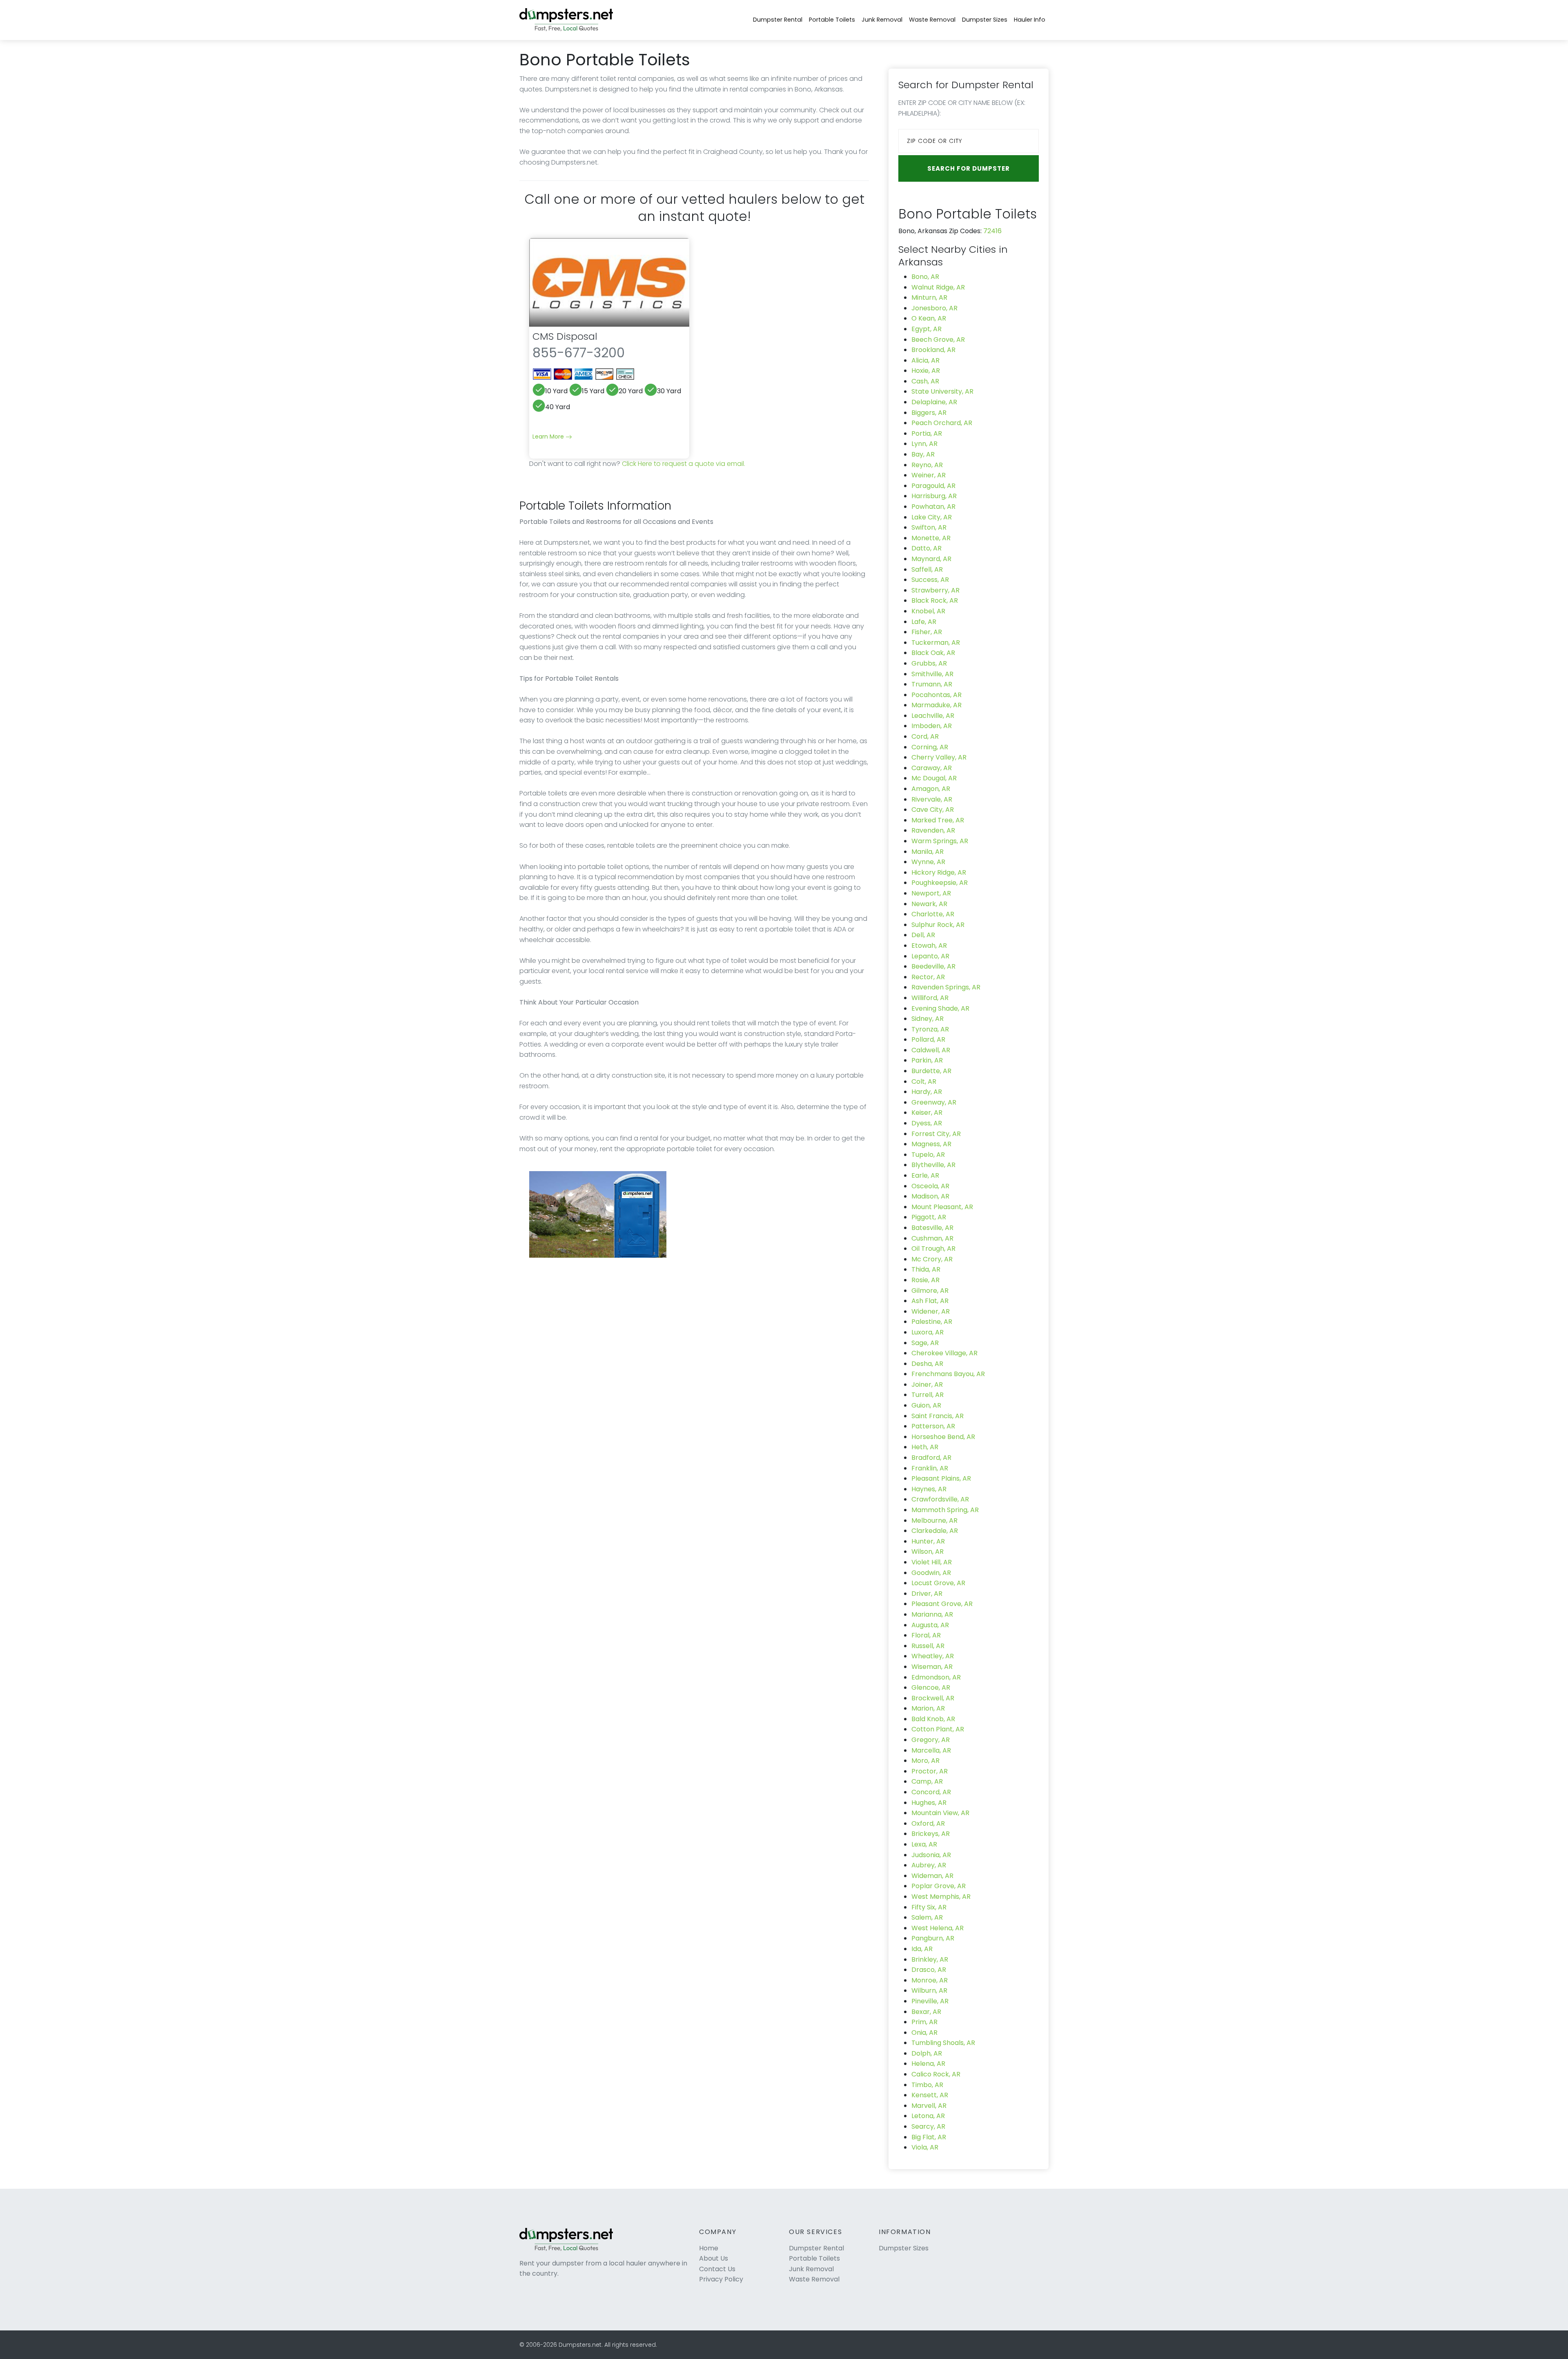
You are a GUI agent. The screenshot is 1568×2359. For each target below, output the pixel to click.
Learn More (549, 437)
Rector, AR (928, 977)
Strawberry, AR (935, 590)
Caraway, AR (932, 768)
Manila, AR (928, 852)
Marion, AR (928, 1708)
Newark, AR (929, 904)
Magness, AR (931, 1144)
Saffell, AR (927, 569)
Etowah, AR (929, 946)
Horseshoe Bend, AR (943, 1437)
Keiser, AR (927, 1113)
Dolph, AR (927, 2053)
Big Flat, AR (929, 2137)
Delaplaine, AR (934, 402)
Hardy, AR (927, 1092)
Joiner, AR (927, 1384)
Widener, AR (931, 1311)
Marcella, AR (931, 1750)
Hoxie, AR (926, 371)
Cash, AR (925, 381)
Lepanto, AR (930, 956)
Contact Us (717, 2269)
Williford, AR (930, 998)
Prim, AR (924, 2022)
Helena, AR (928, 2064)
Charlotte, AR (933, 914)
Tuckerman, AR (936, 643)
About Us (714, 2258)
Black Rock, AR (935, 600)
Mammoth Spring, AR (945, 1510)
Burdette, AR (931, 1071)
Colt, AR (924, 1081)
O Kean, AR (929, 318)
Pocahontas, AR (937, 695)
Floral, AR (926, 1635)
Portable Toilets (832, 20)
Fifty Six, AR (929, 1907)
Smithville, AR (932, 674)
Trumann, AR (932, 684)
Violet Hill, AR (932, 1562)
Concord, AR (931, 1792)
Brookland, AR (933, 350)
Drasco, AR (929, 1970)
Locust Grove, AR (938, 1583)
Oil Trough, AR (933, 1249)
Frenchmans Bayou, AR (948, 1374)
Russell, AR (928, 1646)
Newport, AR (931, 893)
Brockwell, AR (933, 1698)
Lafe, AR (924, 622)
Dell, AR (923, 935)
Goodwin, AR (931, 1573)
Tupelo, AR (928, 1155)
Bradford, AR (931, 1458)
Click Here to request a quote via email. (684, 464)
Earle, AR (925, 1175)
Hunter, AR (928, 1541)
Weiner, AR (929, 475)
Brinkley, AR (930, 1959)
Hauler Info (1030, 20)
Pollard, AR (928, 1039)
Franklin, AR (930, 1468)
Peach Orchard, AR (942, 423)
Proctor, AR (930, 1771)
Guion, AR (926, 1405)
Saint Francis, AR (938, 1416)
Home (709, 2248)
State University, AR (942, 391)
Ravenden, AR (933, 830)
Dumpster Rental (778, 20)
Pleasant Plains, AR (941, 1478)
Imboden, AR (932, 726)
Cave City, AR (933, 810)
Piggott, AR (929, 1217)
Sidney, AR (928, 1019)
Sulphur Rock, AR (938, 925)
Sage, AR (925, 1343)
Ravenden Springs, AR (946, 987)
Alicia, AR (925, 360)
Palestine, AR (932, 1322)
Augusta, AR (930, 1625)
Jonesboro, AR (934, 308)
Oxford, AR (928, 1823)
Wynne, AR (928, 862)
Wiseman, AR (932, 1667)
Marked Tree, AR (938, 820)
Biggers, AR (929, 413)
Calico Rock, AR (936, 2074)
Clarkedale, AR (935, 1531)
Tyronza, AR (930, 1029)
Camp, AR (927, 1781)
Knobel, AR (928, 611)
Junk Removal (882, 20)
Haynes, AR (929, 1489)
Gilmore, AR (930, 1291)
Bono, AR (925, 277)
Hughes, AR (929, 1803)
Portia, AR (927, 433)
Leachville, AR (933, 716)
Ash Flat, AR (930, 1301)
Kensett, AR (930, 2095)
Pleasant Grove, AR (942, 1604)
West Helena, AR (938, 1928)
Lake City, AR (932, 517)
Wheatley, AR (933, 1656)
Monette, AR (931, 538)
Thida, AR (926, 1269)
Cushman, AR (932, 1238)
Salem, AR (927, 1917)
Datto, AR (927, 548)
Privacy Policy (721, 2279)
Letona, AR (928, 2116)
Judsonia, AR (931, 1855)
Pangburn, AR (933, 1938)
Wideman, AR (932, 1876)
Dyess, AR (927, 1123)
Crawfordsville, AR (940, 1499)
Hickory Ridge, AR (939, 872)
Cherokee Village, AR (944, 1353)
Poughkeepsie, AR (940, 883)
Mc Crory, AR (932, 1259)
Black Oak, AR (933, 653)
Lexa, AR (924, 1844)
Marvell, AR (929, 2106)
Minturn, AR (929, 297)
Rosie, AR (925, 1280)
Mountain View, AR (940, 1813)
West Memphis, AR (941, 1897)
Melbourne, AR (934, 1520)
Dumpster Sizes (985, 20)
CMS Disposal (565, 336)
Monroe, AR (930, 1980)
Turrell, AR (928, 1395)
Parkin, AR (927, 1060)
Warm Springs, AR (940, 841)
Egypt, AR (927, 329)
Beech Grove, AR (938, 340)
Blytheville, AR (933, 1165)
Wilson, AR (928, 1552)
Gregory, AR (931, 1740)
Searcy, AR (928, 2126)
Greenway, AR (934, 1102)
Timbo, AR (927, 2085)
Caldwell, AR (931, 1050)
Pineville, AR (930, 2001)
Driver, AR (927, 1594)
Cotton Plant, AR (938, 1729)
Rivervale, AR (932, 799)
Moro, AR (925, 1761)
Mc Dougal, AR (934, 778)
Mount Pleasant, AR (942, 1207)
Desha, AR (927, 1364)
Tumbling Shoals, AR (943, 2043)
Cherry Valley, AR (939, 757)
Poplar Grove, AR (939, 1886)
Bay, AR (923, 454)
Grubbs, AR (929, 663)
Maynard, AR (931, 559)
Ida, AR (922, 1949)
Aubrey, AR (929, 1865)
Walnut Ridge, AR (938, 287)
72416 (992, 231)
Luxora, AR (928, 1332)
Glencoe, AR (931, 1687)
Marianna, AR (932, 1614)
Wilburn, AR (929, 1990)
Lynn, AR (924, 444)
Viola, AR (925, 2147)
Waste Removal (932, 20)
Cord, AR (925, 736)
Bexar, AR (926, 2012)
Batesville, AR (932, 1228)
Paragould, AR (933, 486)
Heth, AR (925, 1447)
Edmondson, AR (936, 1677)
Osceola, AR (930, 1186)
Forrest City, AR (936, 1134)
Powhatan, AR (933, 507)
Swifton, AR (929, 527)
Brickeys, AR (931, 1834)
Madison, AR (930, 1196)
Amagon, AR (931, 789)
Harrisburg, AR (934, 496)
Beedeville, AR (933, 966)
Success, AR (930, 580)
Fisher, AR (927, 632)
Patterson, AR (933, 1426)
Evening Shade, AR (940, 1008)
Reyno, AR (927, 465)
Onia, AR (924, 2033)
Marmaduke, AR (937, 705)
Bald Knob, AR (933, 1719)
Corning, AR (930, 747)
